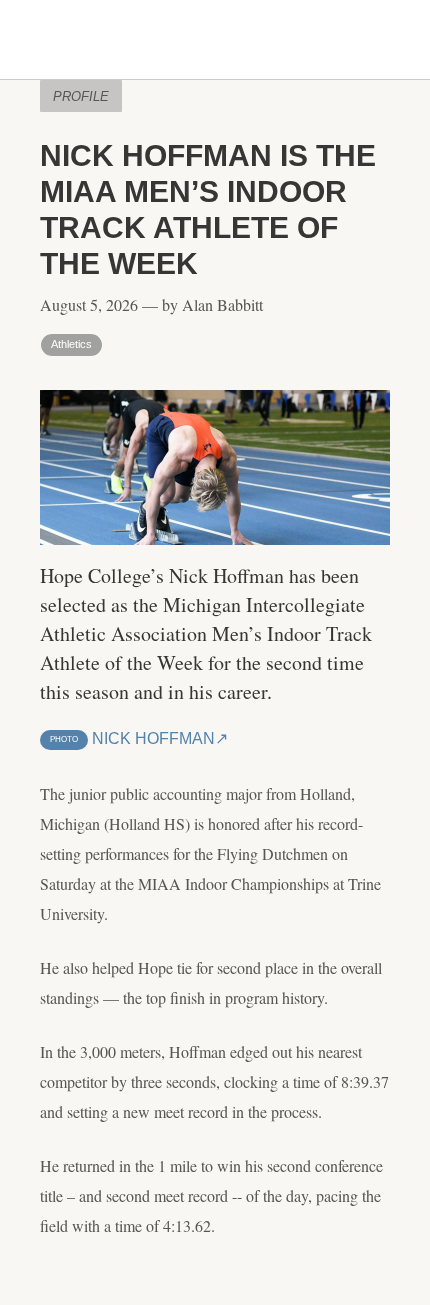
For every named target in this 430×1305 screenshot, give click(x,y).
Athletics (71, 344)
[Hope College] (215, 41)
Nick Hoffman (132, 738)
